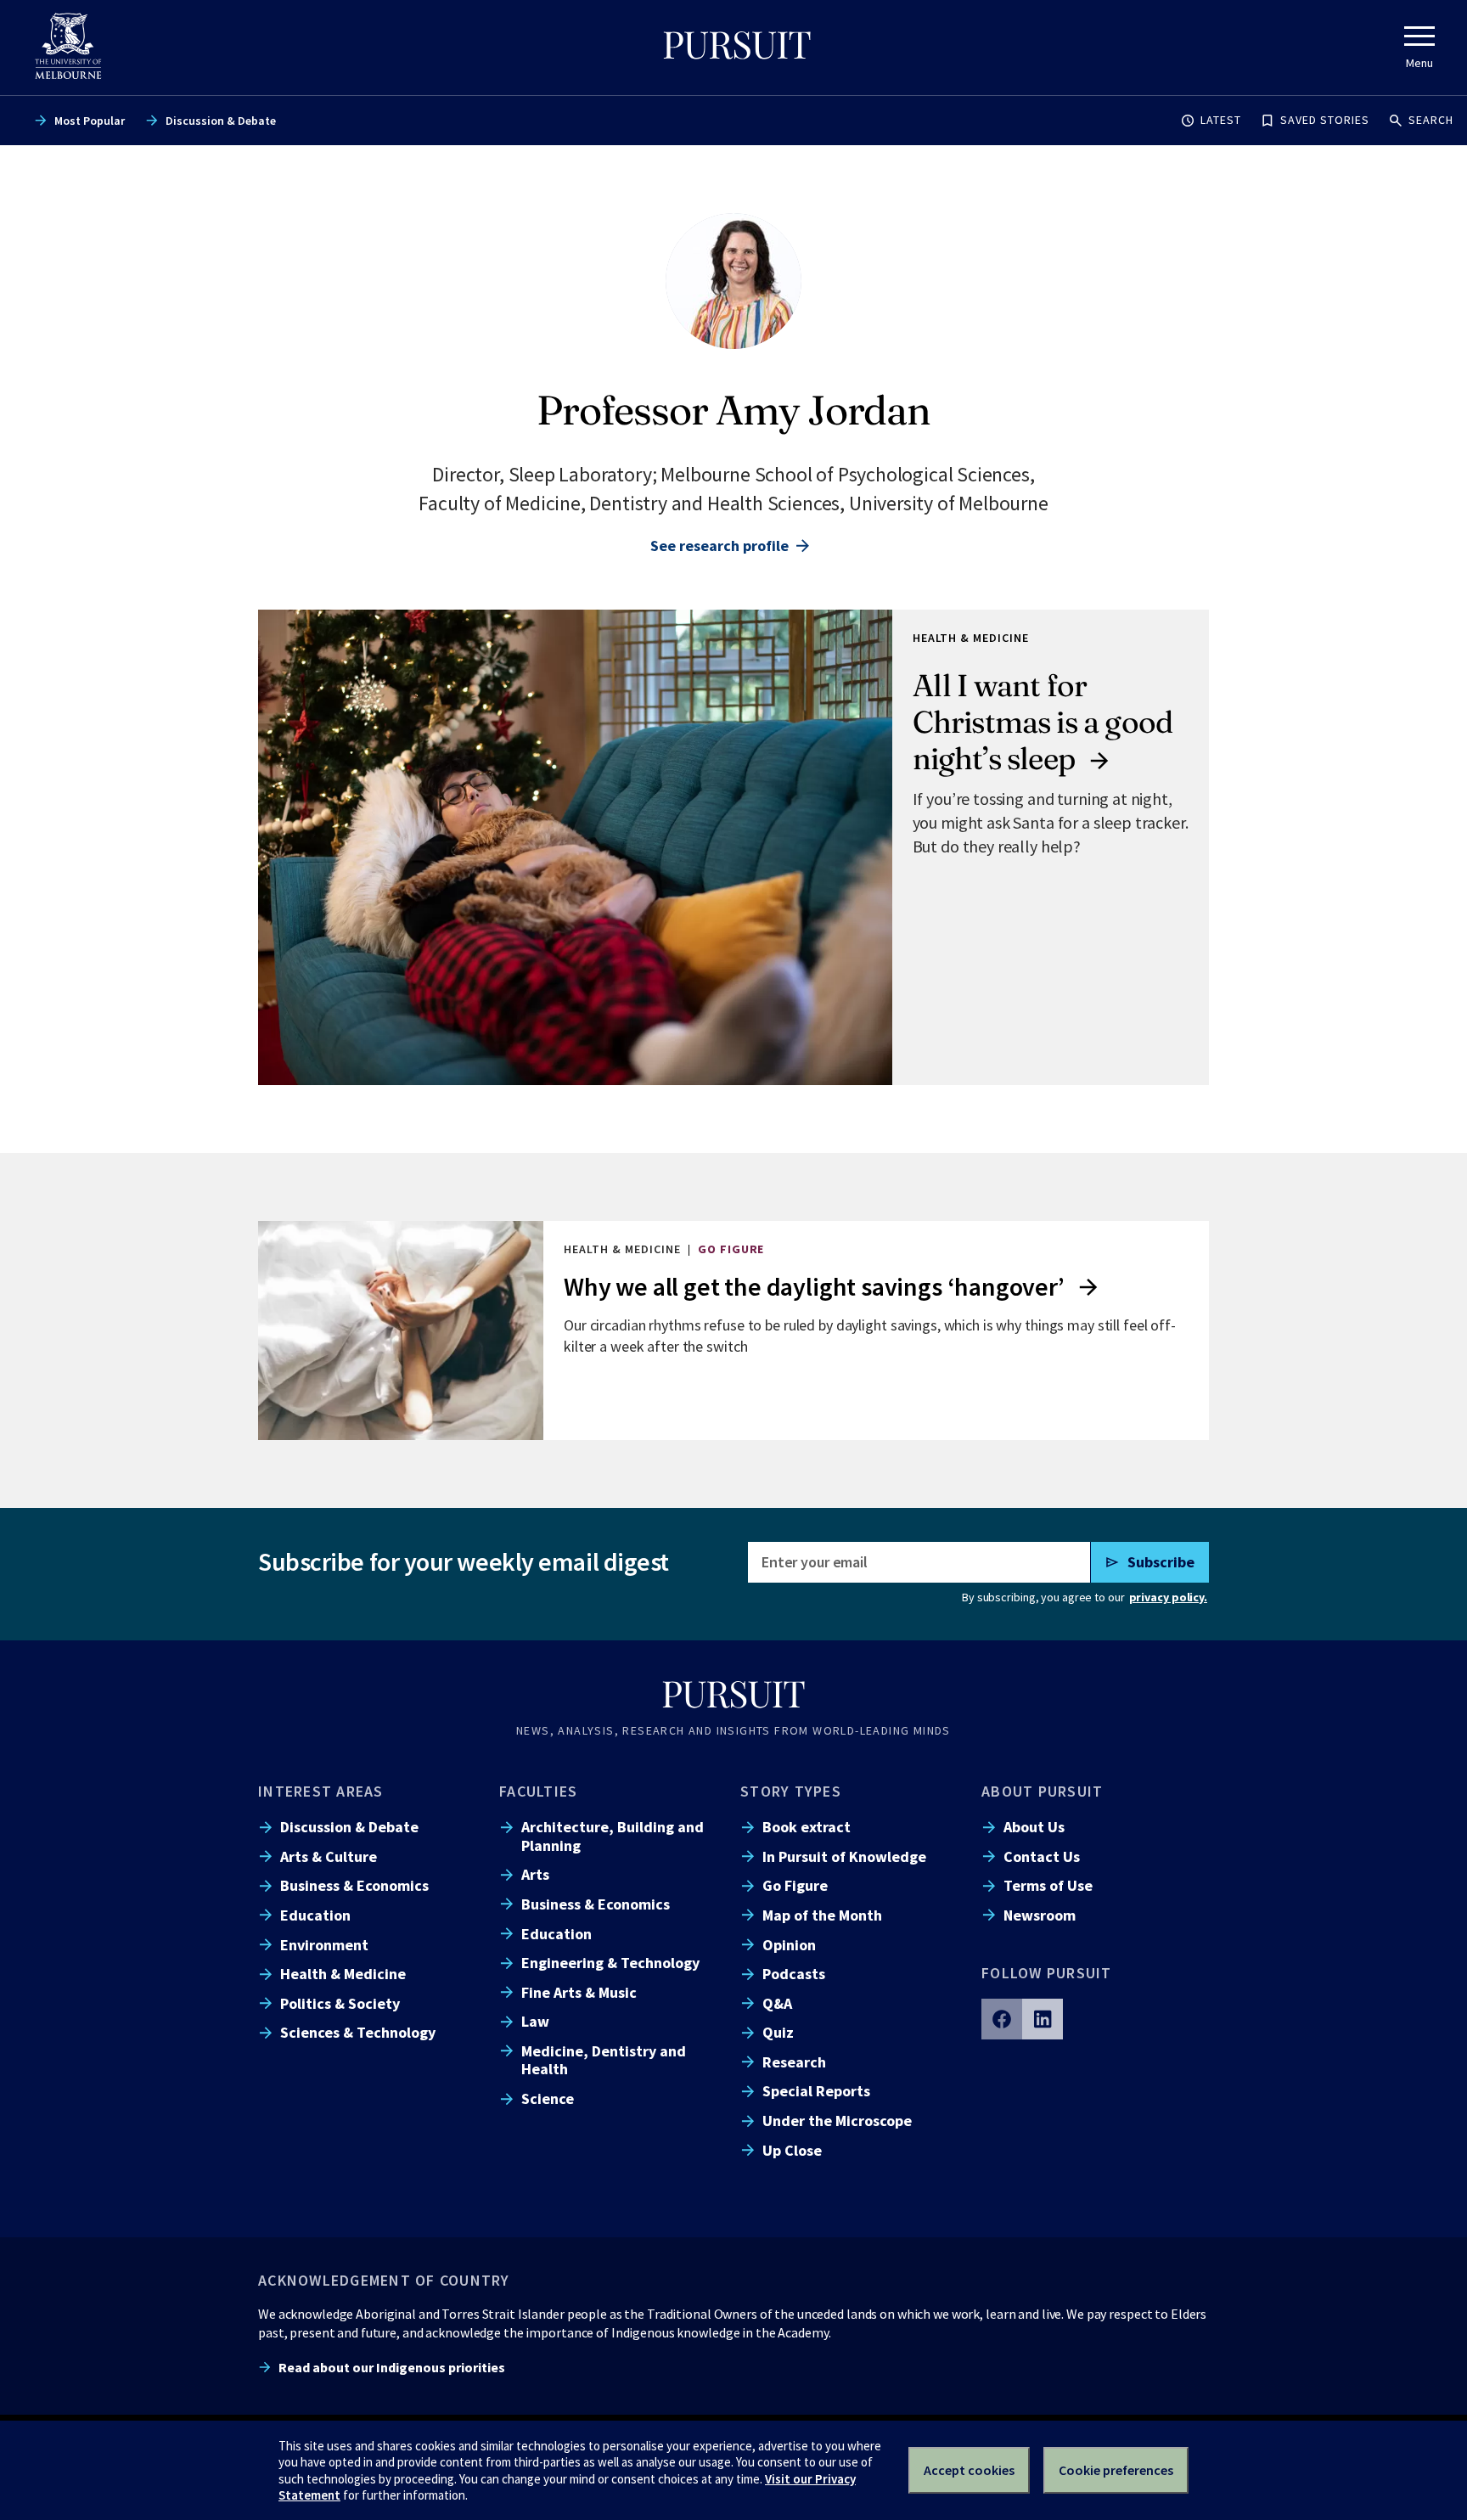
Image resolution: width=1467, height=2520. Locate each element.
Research (794, 2062)
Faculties (538, 1791)
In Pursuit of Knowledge (844, 1856)
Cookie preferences (1116, 2470)
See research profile (719, 546)
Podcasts (794, 1974)
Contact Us (1042, 1856)
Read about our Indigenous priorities (392, 2367)
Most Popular (90, 121)
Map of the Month (822, 1915)
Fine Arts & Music (579, 1992)
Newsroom (1040, 1915)
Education (315, 1915)
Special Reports (816, 2091)
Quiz (778, 2032)
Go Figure (795, 1885)
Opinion (789, 1945)
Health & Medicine (343, 1974)
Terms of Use (1048, 1885)
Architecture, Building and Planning (613, 1836)
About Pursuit (1042, 1791)
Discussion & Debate (221, 121)
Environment (324, 1945)
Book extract (807, 1827)
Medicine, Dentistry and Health (604, 2060)
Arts (535, 1874)
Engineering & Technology (610, 1963)
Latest (1221, 120)
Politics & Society (340, 2003)
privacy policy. (1168, 1597)
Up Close (792, 2150)
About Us (1034, 1827)
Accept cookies (969, 2470)
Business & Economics (354, 1885)
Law (535, 2021)
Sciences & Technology (358, 2032)
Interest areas (321, 1791)
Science (548, 2098)
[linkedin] (1043, 2019)
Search (1431, 120)
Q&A (777, 2003)
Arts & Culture (329, 1856)
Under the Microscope (837, 2121)
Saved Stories (1325, 120)
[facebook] (1002, 2019)
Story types (791, 1791)
